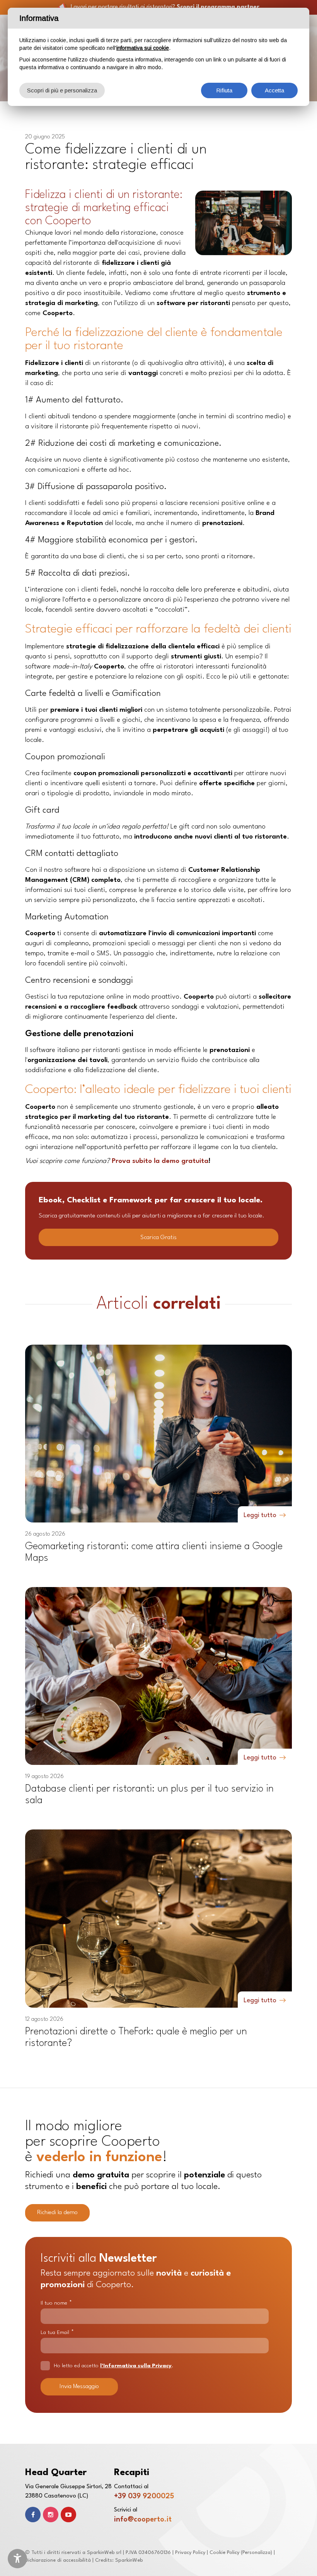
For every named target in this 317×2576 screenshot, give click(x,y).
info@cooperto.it (143, 2520)
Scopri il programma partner (218, 7)
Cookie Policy (224, 2553)
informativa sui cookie (143, 48)
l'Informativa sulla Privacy (136, 2366)
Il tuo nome (56, 2303)
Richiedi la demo (57, 2213)
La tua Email (57, 2332)
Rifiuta (224, 90)
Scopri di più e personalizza (62, 90)
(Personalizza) (256, 2553)
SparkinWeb (129, 2560)
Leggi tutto (260, 1515)
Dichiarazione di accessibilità (58, 2560)
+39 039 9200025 (144, 2496)
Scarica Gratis (158, 1238)
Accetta (274, 90)
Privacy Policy (190, 2553)
